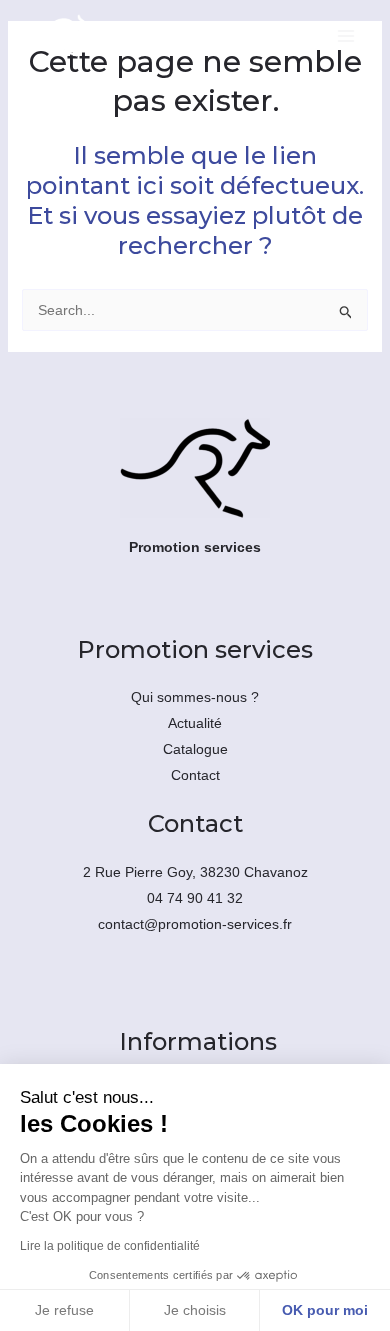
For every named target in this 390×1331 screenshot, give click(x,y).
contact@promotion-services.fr (195, 924)
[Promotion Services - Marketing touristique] (56, 35)
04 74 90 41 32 (195, 898)
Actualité (195, 723)
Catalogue (195, 749)
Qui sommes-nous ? (195, 697)
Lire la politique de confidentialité (110, 1246)
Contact (195, 775)
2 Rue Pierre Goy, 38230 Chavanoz (195, 872)
